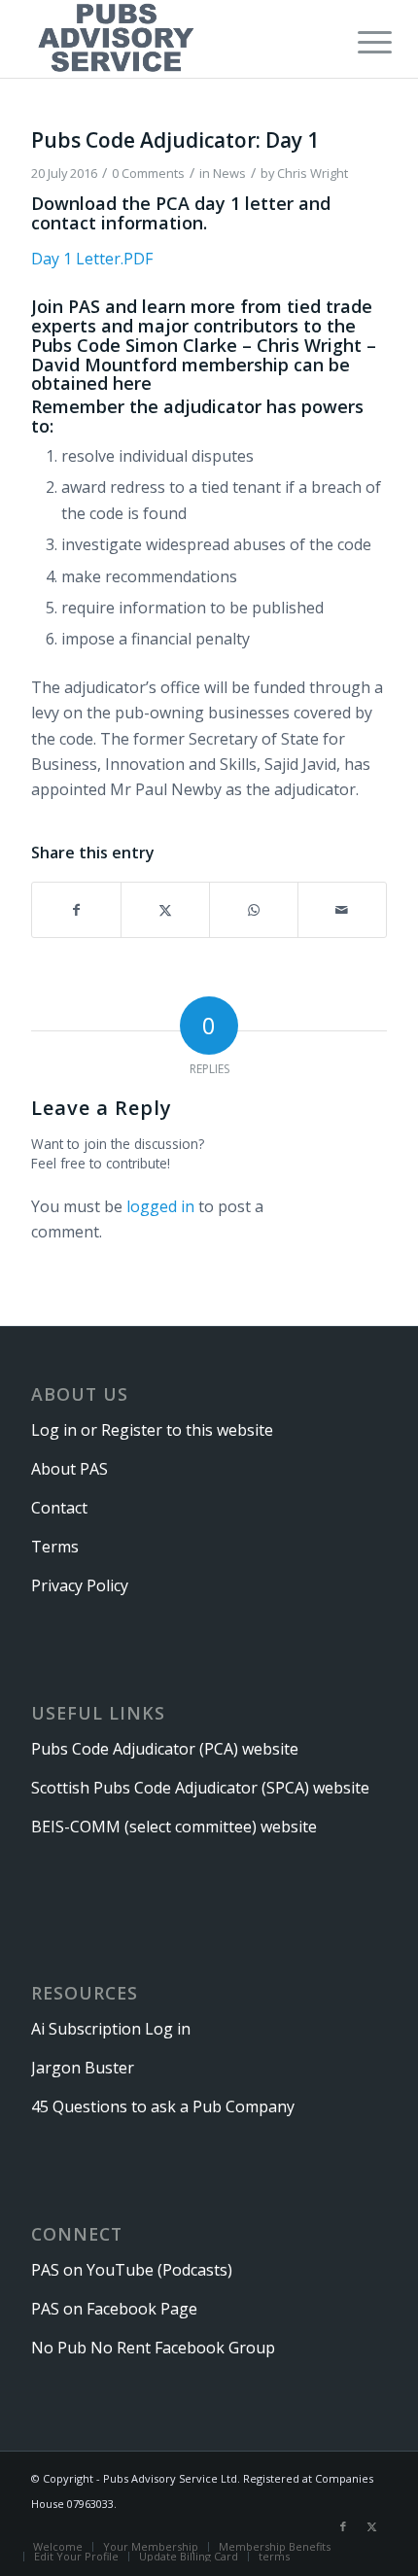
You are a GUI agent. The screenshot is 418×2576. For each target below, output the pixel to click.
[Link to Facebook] (343, 2526)
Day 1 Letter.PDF (92, 259)
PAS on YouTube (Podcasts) (132, 2270)
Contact (59, 1508)
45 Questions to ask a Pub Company (163, 2106)
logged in (160, 1206)
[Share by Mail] (342, 910)
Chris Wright (313, 173)
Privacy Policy (80, 1585)
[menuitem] (360, 41)
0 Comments (148, 173)
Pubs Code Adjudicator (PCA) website (165, 1749)
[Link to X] (372, 2526)
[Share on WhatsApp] (254, 910)
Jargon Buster (83, 2068)
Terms (55, 1547)
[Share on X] (165, 910)
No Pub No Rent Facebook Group (153, 2348)
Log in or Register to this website (152, 1430)
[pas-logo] (173, 39)
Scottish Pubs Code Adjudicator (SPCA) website (200, 1788)
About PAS (70, 1469)
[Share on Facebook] (76, 910)
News (229, 173)
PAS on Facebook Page (114, 2309)
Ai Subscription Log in (111, 2029)
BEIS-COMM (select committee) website (174, 1827)
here (132, 383)
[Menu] (360, 41)
